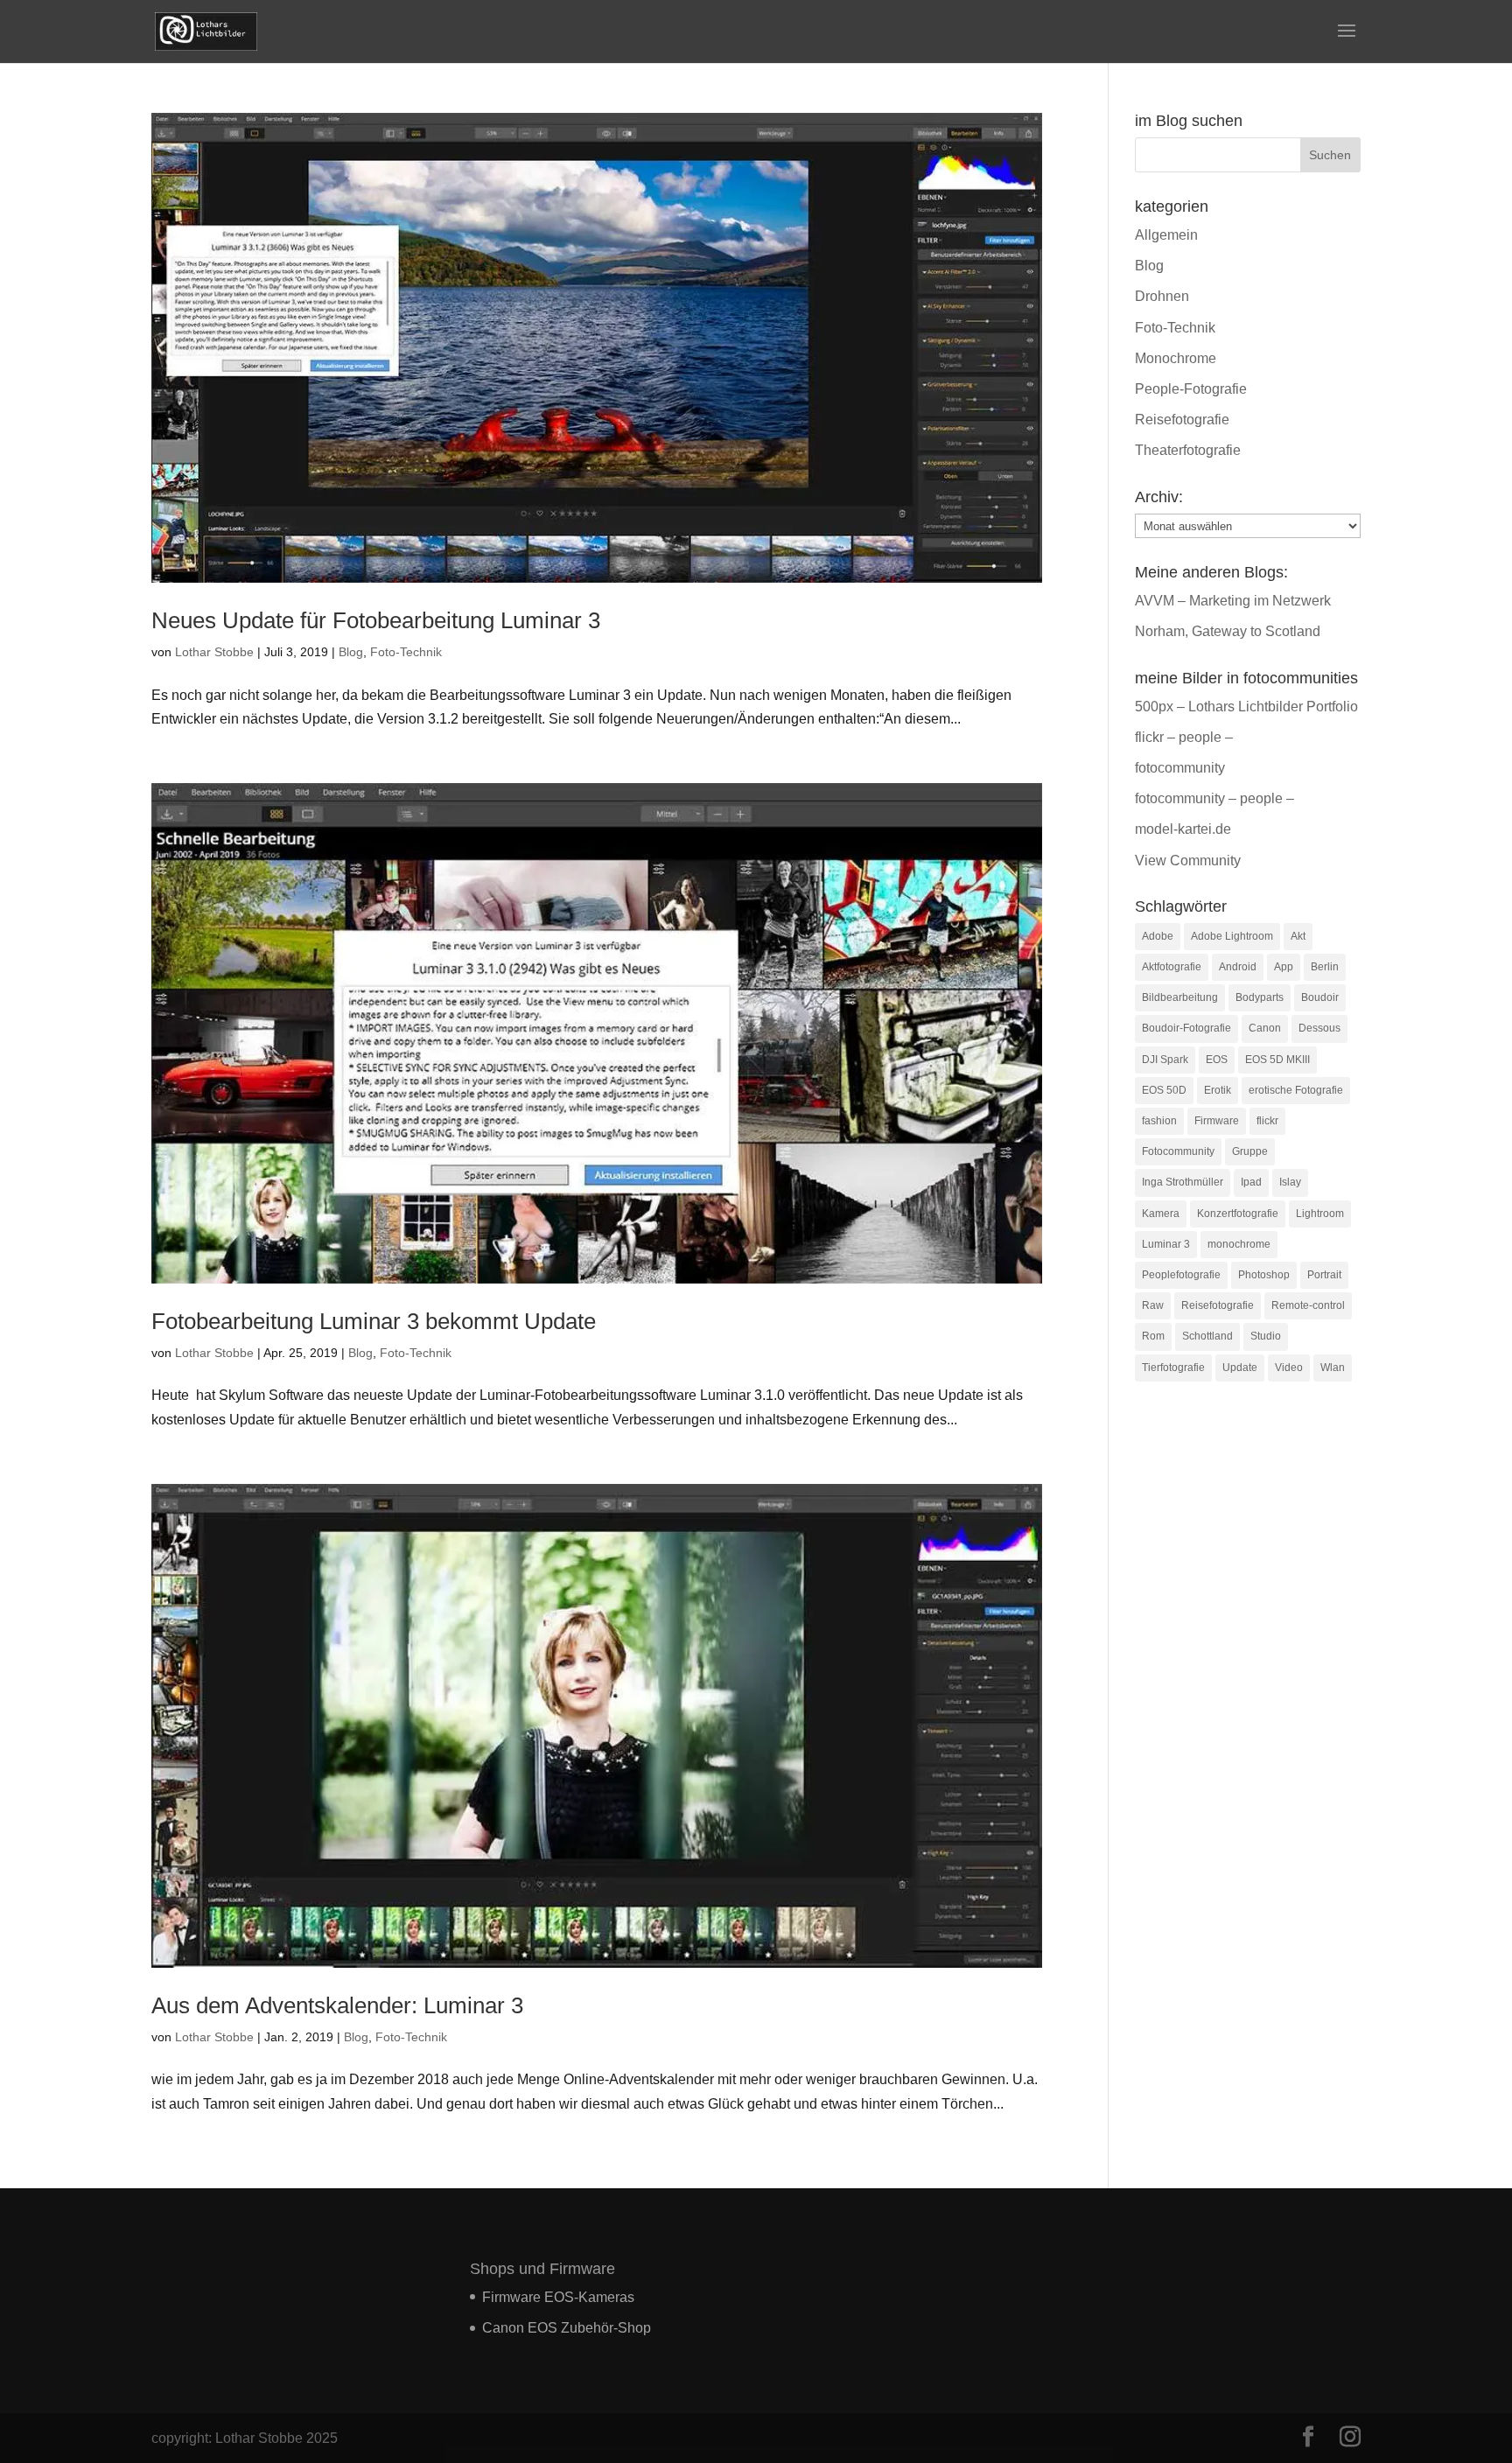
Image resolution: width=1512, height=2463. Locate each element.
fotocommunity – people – (1214, 798)
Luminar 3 (1166, 1244)
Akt (1298, 936)
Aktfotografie (1172, 967)
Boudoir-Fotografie (1186, 1028)
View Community (1188, 861)
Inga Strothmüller (1183, 1182)
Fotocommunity (1178, 1151)
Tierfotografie (1173, 1368)
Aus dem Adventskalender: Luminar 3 (337, 2005)
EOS (1217, 1060)
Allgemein (1166, 235)
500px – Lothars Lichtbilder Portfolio (1246, 707)
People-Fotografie (1191, 389)
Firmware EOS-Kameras (558, 2297)
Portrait (1324, 1275)
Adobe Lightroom (1232, 936)
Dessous (1319, 1028)
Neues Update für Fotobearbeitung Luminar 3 (376, 620)
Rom (1153, 1336)
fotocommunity (1180, 768)
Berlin (1325, 967)
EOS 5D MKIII (1277, 1060)
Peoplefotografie (1181, 1275)
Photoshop (1264, 1275)
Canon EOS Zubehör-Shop (567, 2328)
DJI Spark (1165, 1060)
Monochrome (1176, 358)
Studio (1266, 1336)
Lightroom (1320, 1214)
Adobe (1158, 936)
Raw (1153, 1305)
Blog (351, 652)
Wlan (1333, 1368)
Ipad (1251, 1182)
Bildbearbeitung (1180, 997)
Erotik (1218, 1090)
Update (1240, 1368)
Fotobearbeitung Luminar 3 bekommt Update (374, 1321)
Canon (1265, 1028)
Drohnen (1162, 296)
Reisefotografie (1182, 420)
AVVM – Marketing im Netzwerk (1233, 601)
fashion (1159, 1121)
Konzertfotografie (1238, 1214)
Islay (1290, 1182)
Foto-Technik (406, 652)
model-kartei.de (1183, 829)
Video (1289, 1368)
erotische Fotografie (1296, 1090)
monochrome (1239, 1244)
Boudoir (1320, 997)
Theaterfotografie (1188, 450)
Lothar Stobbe (214, 652)
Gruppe (1250, 1151)
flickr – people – (1184, 737)
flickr (1267, 1121)
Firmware (1217, 1121)
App (1284, 967)
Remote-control (1308, 1305)
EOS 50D (1164, 1090)
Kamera (1161, 1214)
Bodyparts (1260, 997)
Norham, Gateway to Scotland (1228, 631)
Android (1238, 967)
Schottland (1207, 1336)
